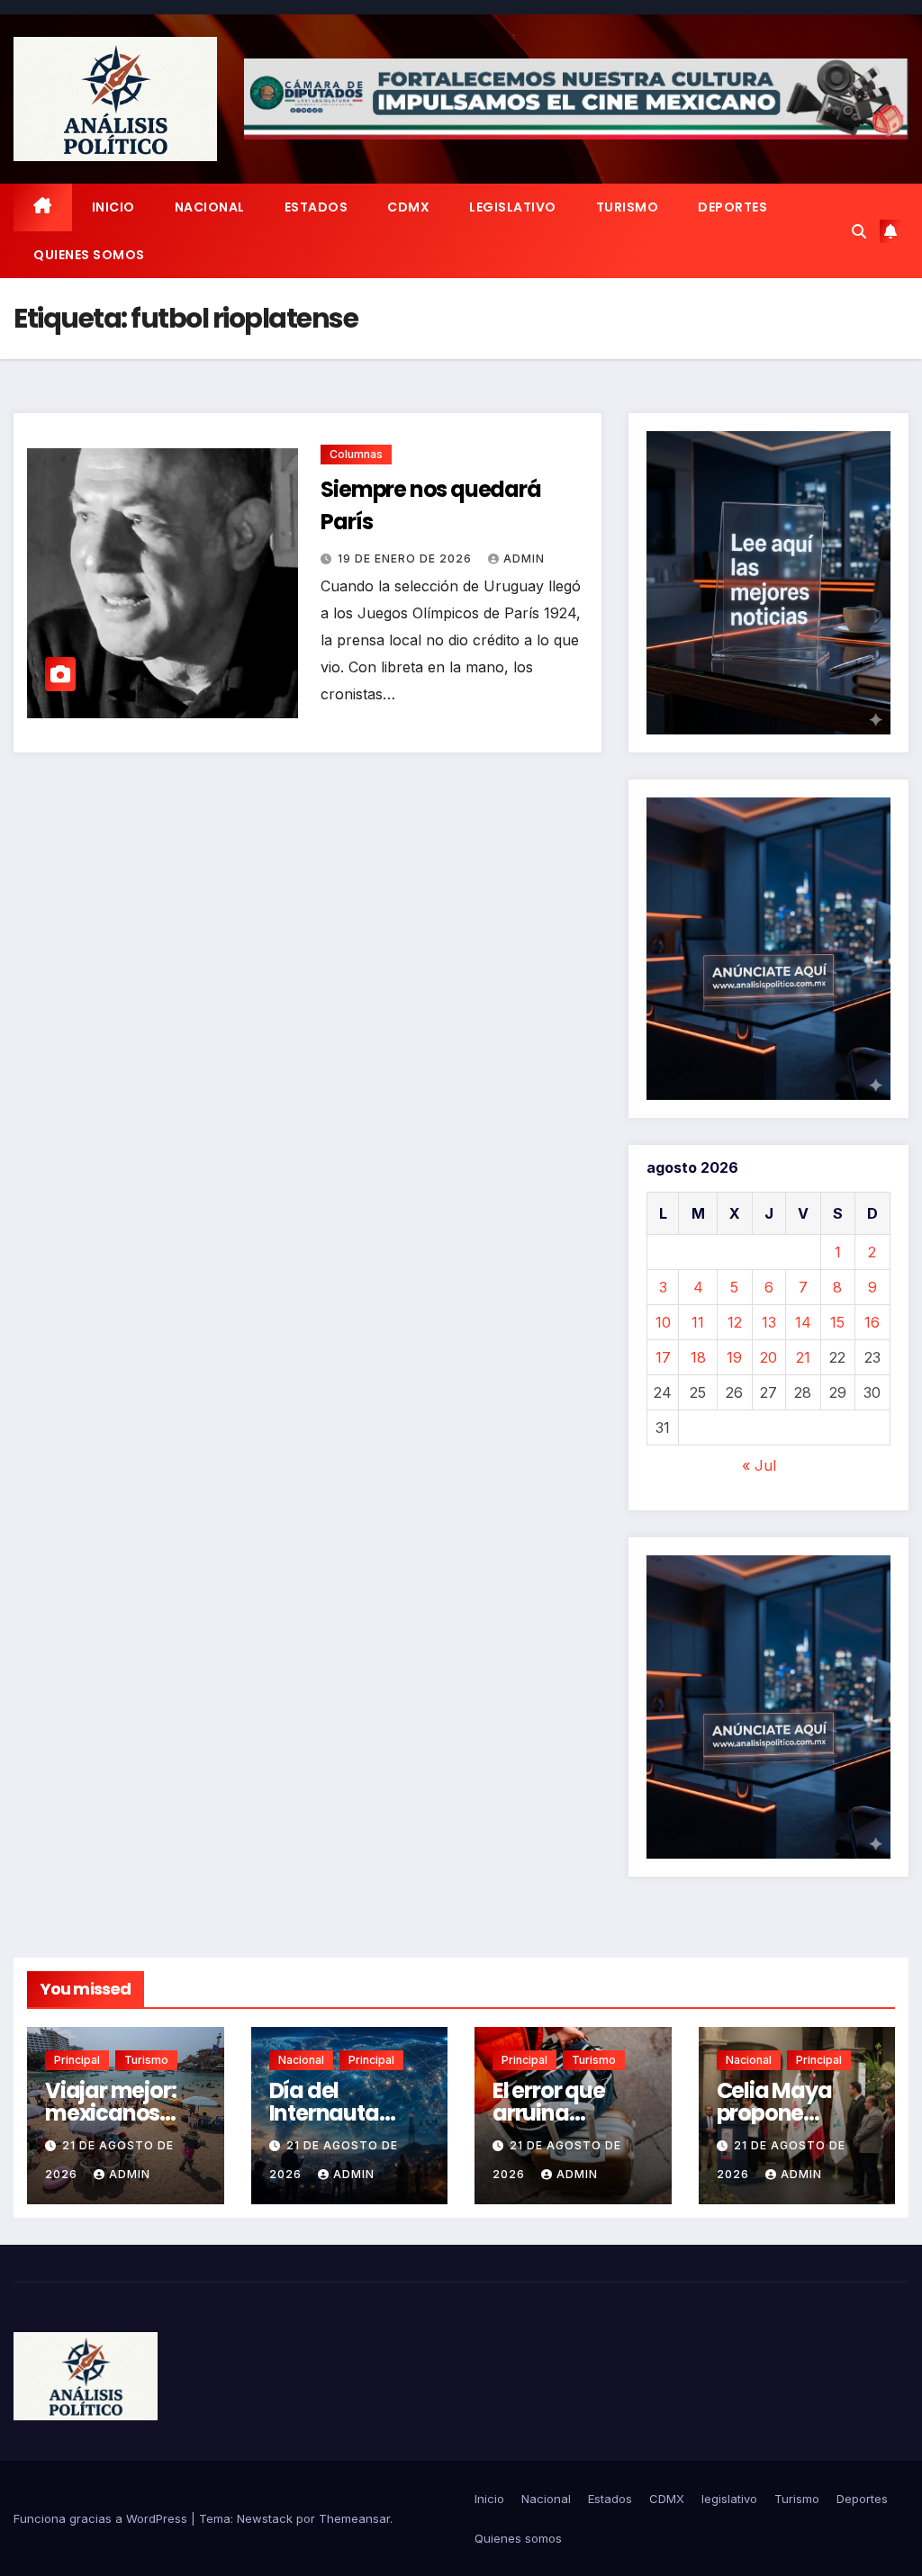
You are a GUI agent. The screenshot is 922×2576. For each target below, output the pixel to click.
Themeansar (354, 2518)
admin (524, 558)
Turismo (628, 207)
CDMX (408, 207)
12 (735, 1322)
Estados (316, 207)
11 (698, 1322)
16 (872, 1322)
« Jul (759, 1465)
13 (769, 1322)
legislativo (513, 207)
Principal (77, 2060)
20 (768, 1357)
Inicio (113, 207)
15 (837, 1322)
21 (803, 1357)
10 (663, 1322)
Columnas (356, 454)
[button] (859, 231)
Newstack (265, 2518)
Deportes (732, 207)
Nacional (210, 207)
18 (698, 1357)
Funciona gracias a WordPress (102, 2518)
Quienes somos (89, 255)
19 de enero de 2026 (407, 558)
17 (663, 1357)
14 (803, 1322)
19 (734, 1357)
